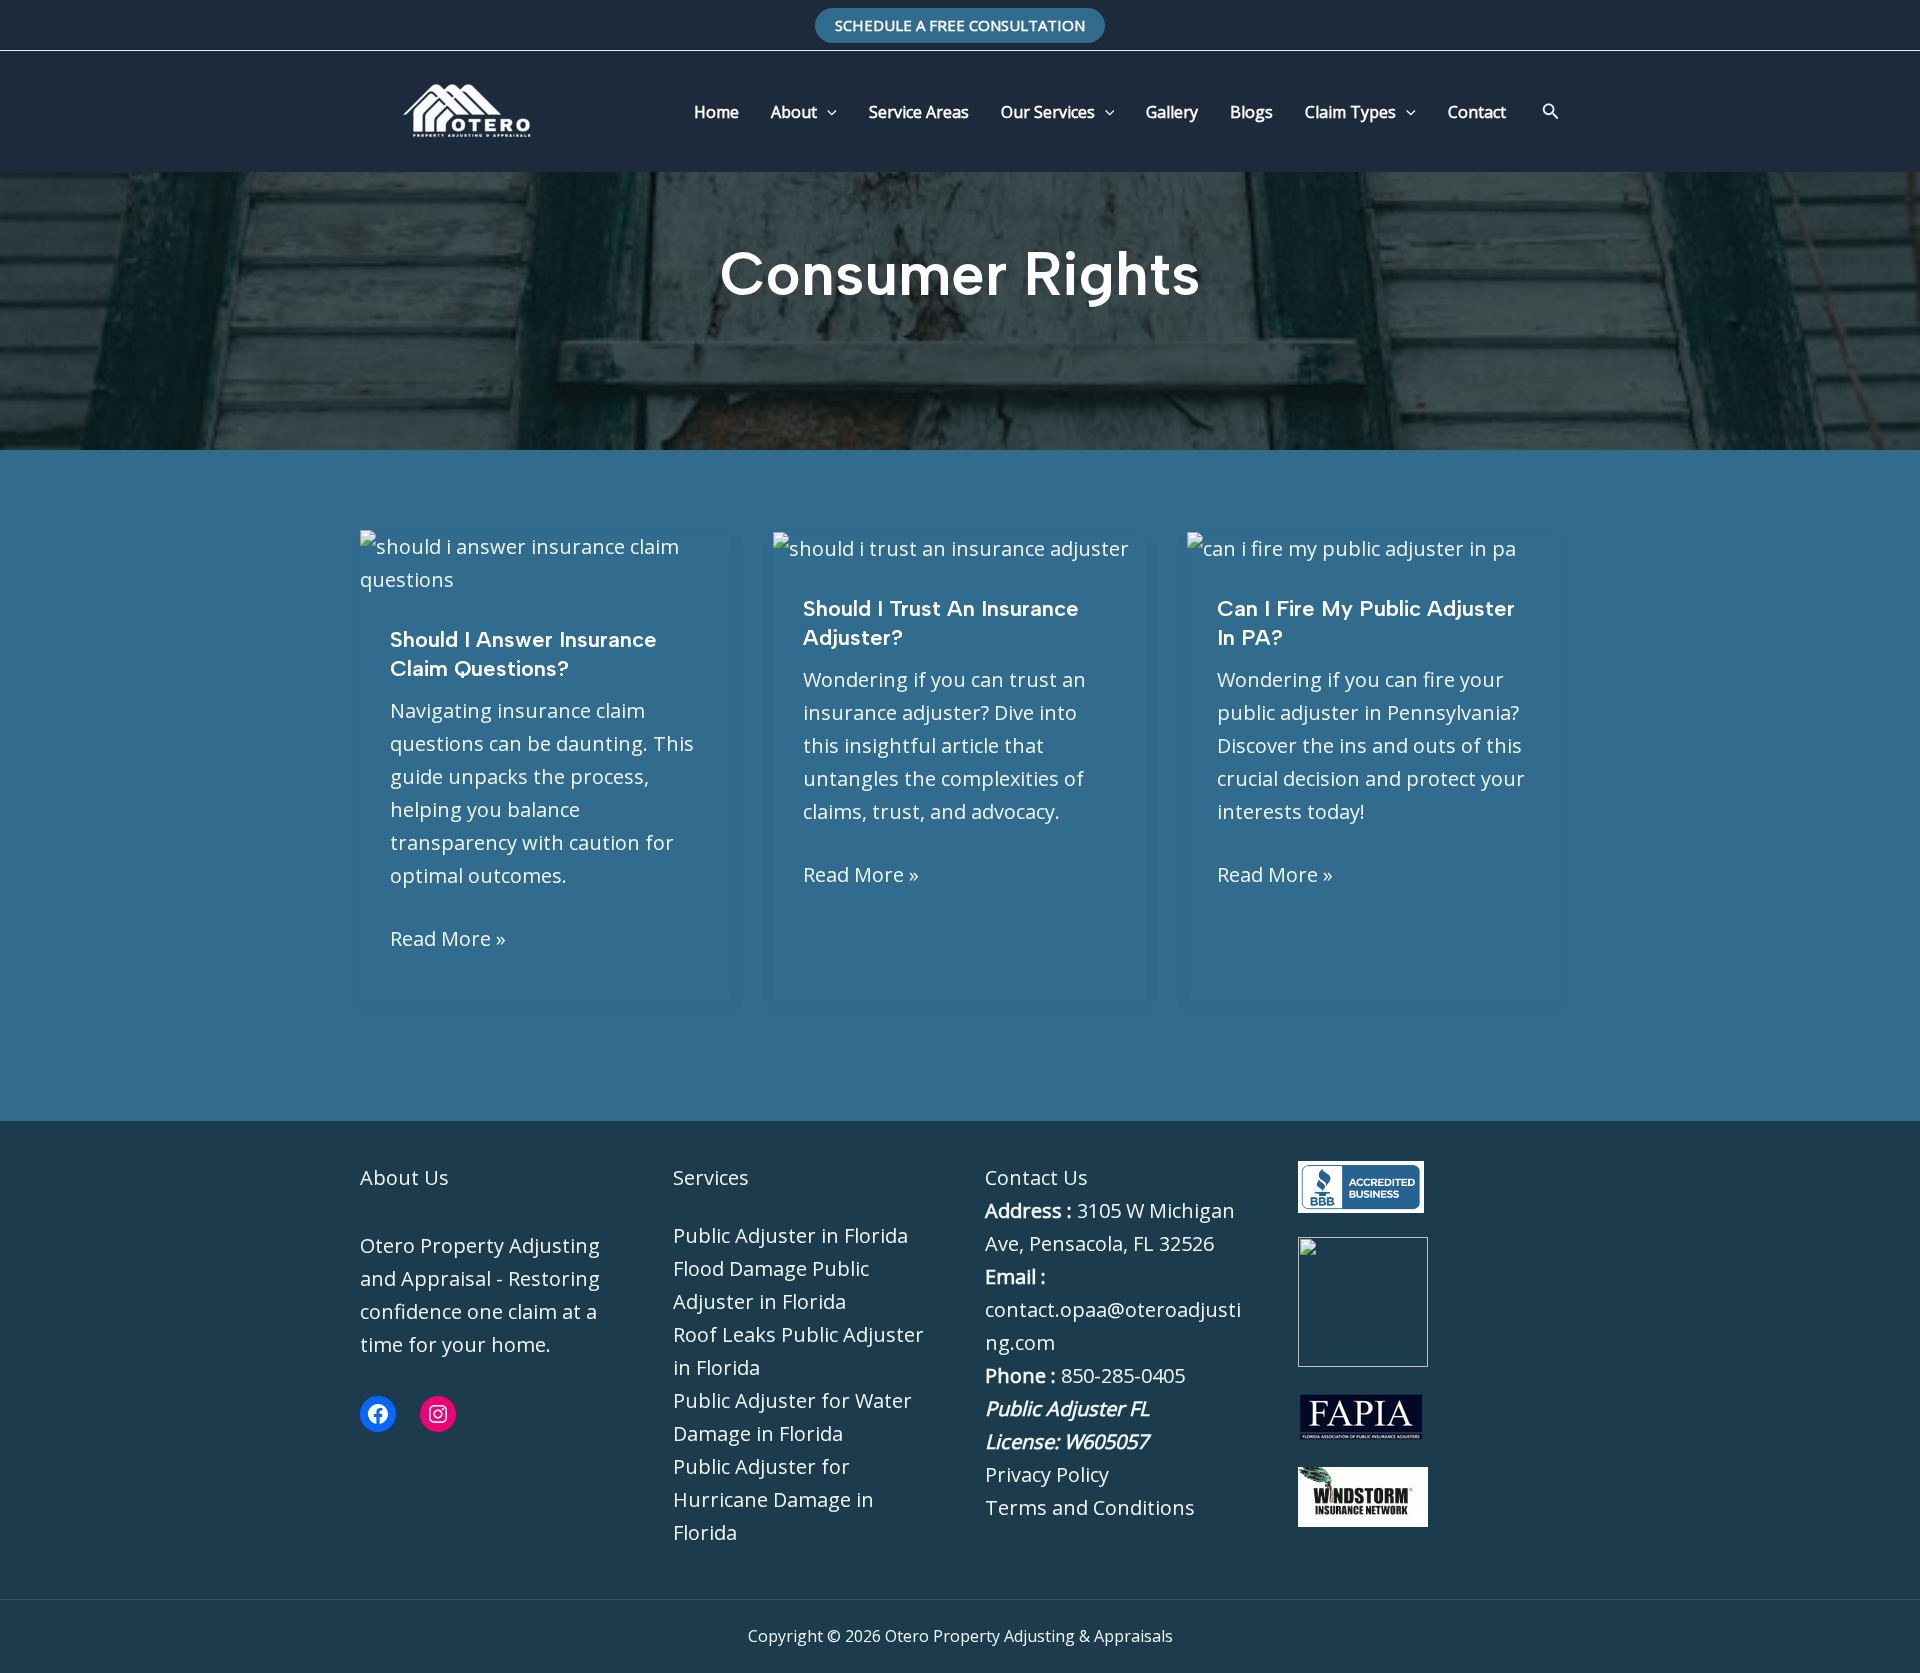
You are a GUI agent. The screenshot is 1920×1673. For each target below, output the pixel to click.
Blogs (1251, 112)
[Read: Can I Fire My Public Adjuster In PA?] (1351, 546)
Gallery (1172, 112)
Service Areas (919, 112)
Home (716, 112)
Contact (1477, 112)
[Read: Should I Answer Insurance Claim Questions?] (546, 560)
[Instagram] (438, 1414)
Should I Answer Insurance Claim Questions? (523, 654)
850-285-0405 (1123, 1375)
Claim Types (1350, 112)
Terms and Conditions (1090, 1507)
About (794, 112)
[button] (960, 25)
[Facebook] (378, 1414)
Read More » (448, 937)
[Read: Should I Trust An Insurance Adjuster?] (951, 546)
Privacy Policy (1047, 1474)
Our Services (1048, 112)
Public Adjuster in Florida (790, 1235)
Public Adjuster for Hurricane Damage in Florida (773, 1499)
